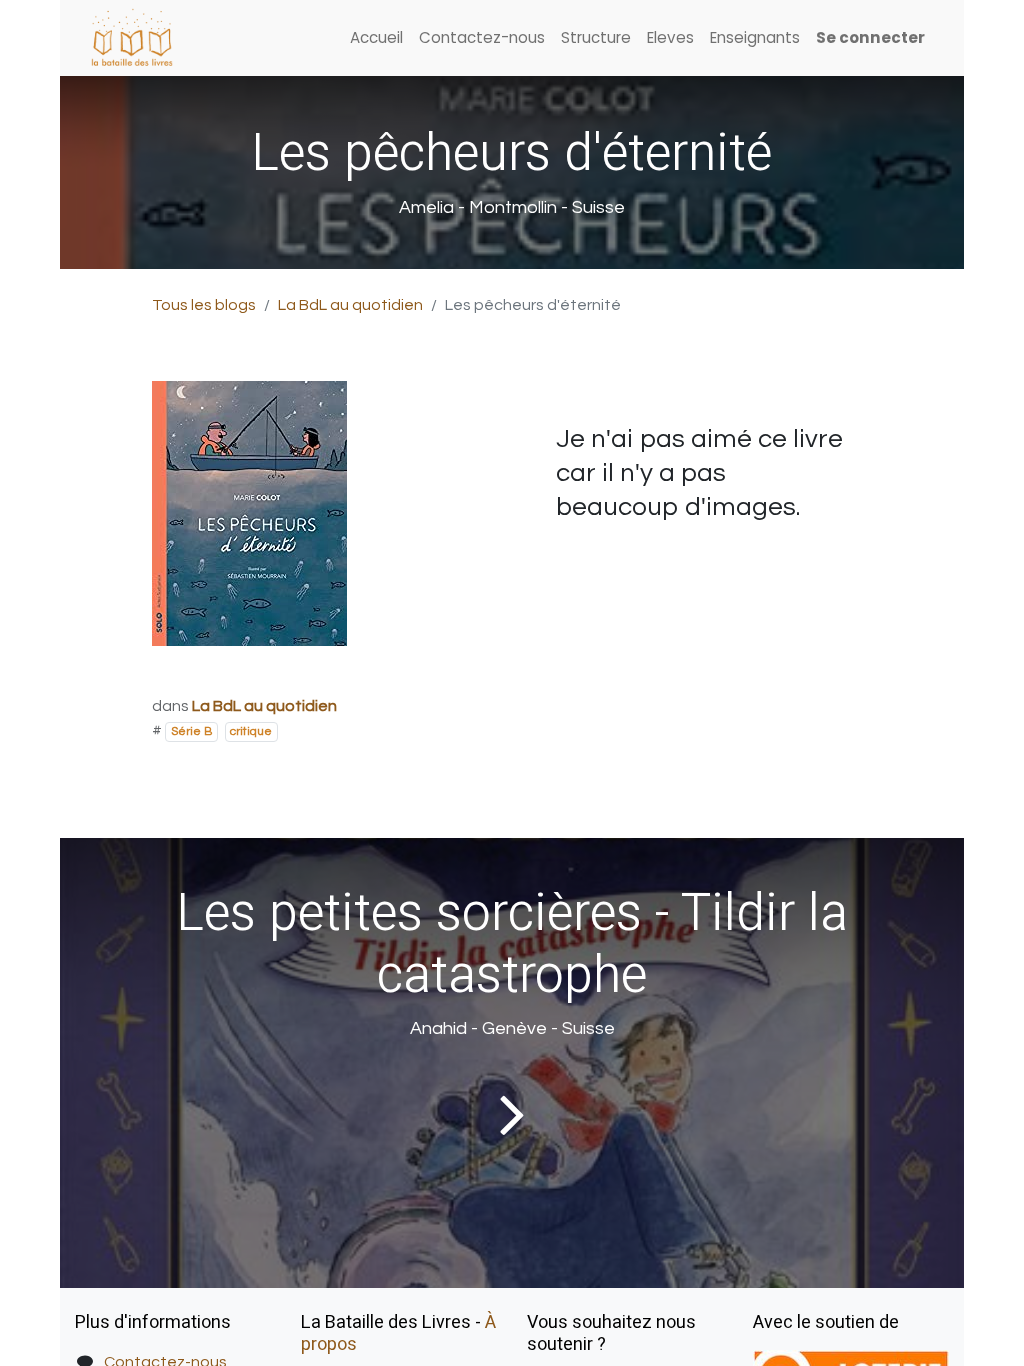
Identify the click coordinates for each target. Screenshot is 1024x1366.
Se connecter (870, 37)
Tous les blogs (204, 305)
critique (251, 731)
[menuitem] (376, 38)
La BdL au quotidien (350, 305)
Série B (191, 731)
